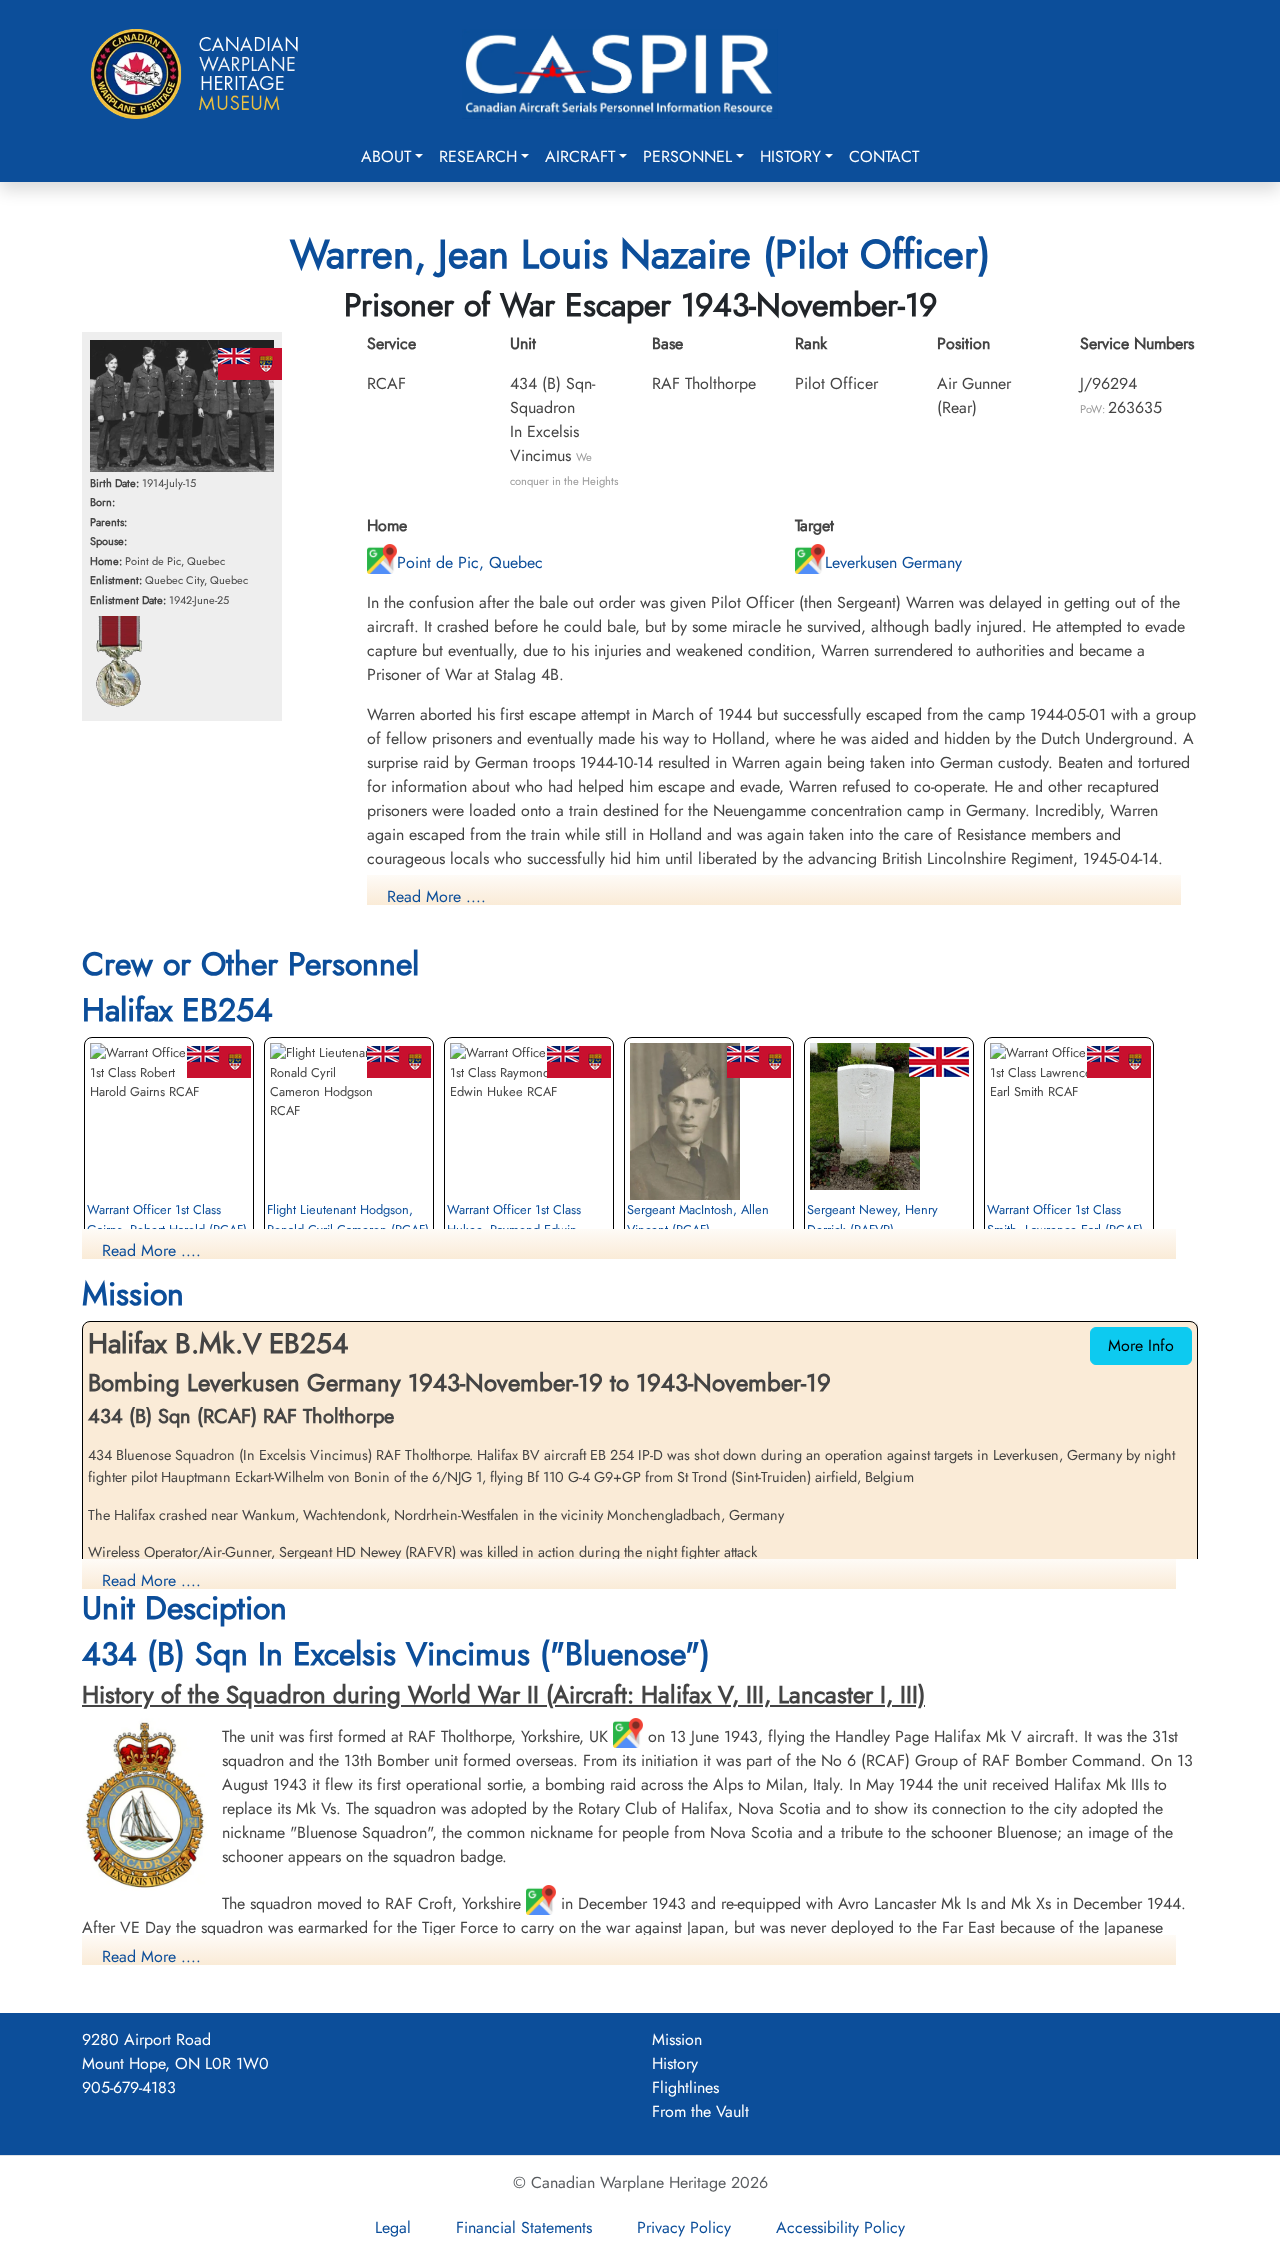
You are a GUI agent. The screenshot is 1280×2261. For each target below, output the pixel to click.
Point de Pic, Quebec (470, 562)
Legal (393, 2227)
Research (478, 156)
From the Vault (700, 2111)
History (790, 156)
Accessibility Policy (840, 2227)
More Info (1141, 1345)
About (386, 156)
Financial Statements (524, 2227)
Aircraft (580, 156)
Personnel (687, 156)
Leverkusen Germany (893, 562)
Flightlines (685, 2087)
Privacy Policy (684, 2227)
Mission (677, 2039)
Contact (884, 156)
